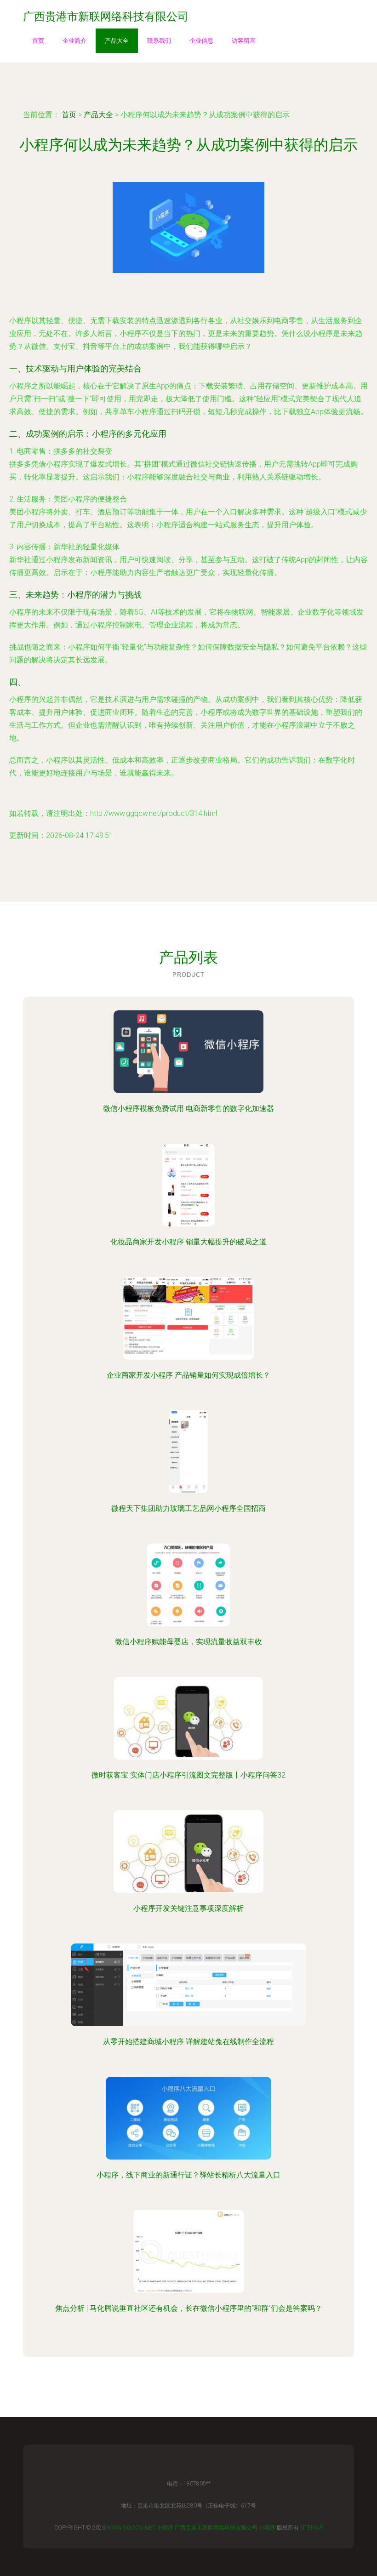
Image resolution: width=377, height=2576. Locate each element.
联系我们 (159, 41)
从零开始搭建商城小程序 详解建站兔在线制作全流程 (188, 2042)
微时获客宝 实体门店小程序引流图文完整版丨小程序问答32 (188, 1775)
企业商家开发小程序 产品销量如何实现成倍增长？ (188, 1375)
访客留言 (244, 41)
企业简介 (74, 41)
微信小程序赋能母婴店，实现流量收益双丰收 (188, 1642)
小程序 (165, 2528)
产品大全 (117, 41)
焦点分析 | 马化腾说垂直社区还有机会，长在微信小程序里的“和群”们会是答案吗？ (189, 2308)
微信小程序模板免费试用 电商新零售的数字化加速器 (188, 1108)
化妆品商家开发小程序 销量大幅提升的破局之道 (188, 1242)
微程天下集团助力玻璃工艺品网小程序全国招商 (188, 1508)
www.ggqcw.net (131, 2528)
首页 (38, 41)
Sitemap (311, 2528)
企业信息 (201, 41)
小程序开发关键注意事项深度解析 (188, 1908)
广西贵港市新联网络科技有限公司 (216, 2528)
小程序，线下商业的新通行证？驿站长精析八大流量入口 (188, 2175)
